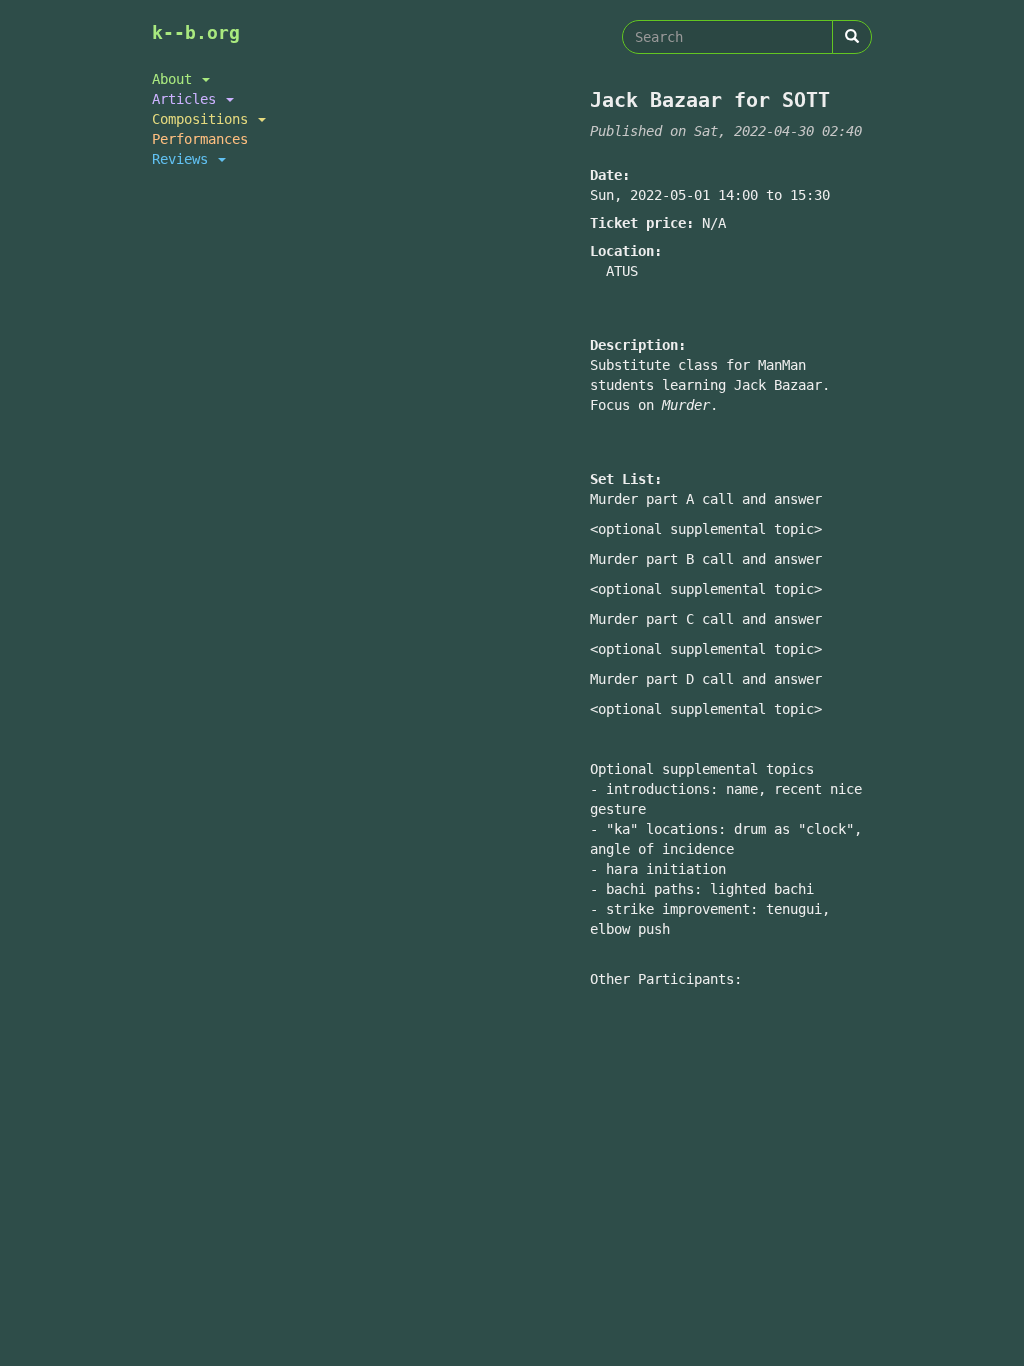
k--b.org (196, 32)
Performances (200, 139)
